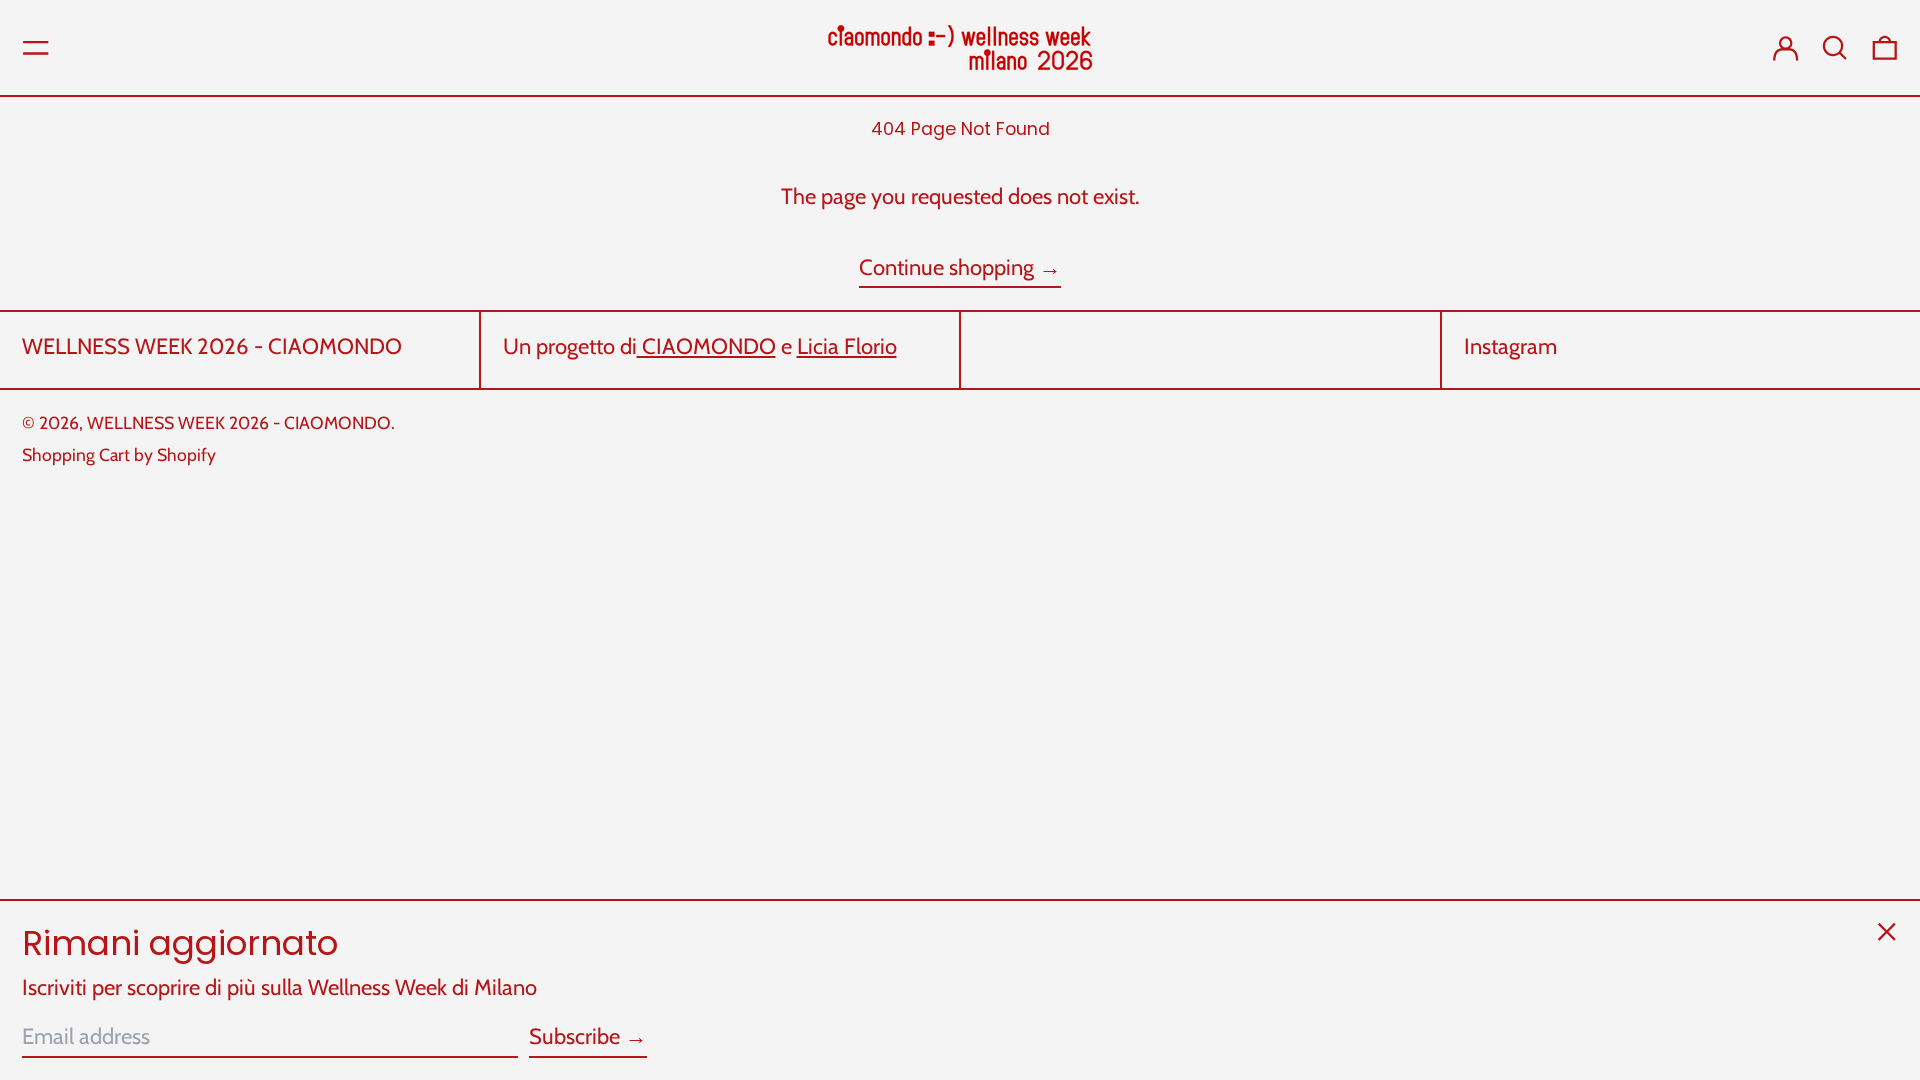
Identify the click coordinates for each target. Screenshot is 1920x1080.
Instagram (1510, 347)
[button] (1835, 48)
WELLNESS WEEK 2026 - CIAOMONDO (212, 346)
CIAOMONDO (706, 346)
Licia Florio (847, 346)
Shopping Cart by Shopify (119, 454)
